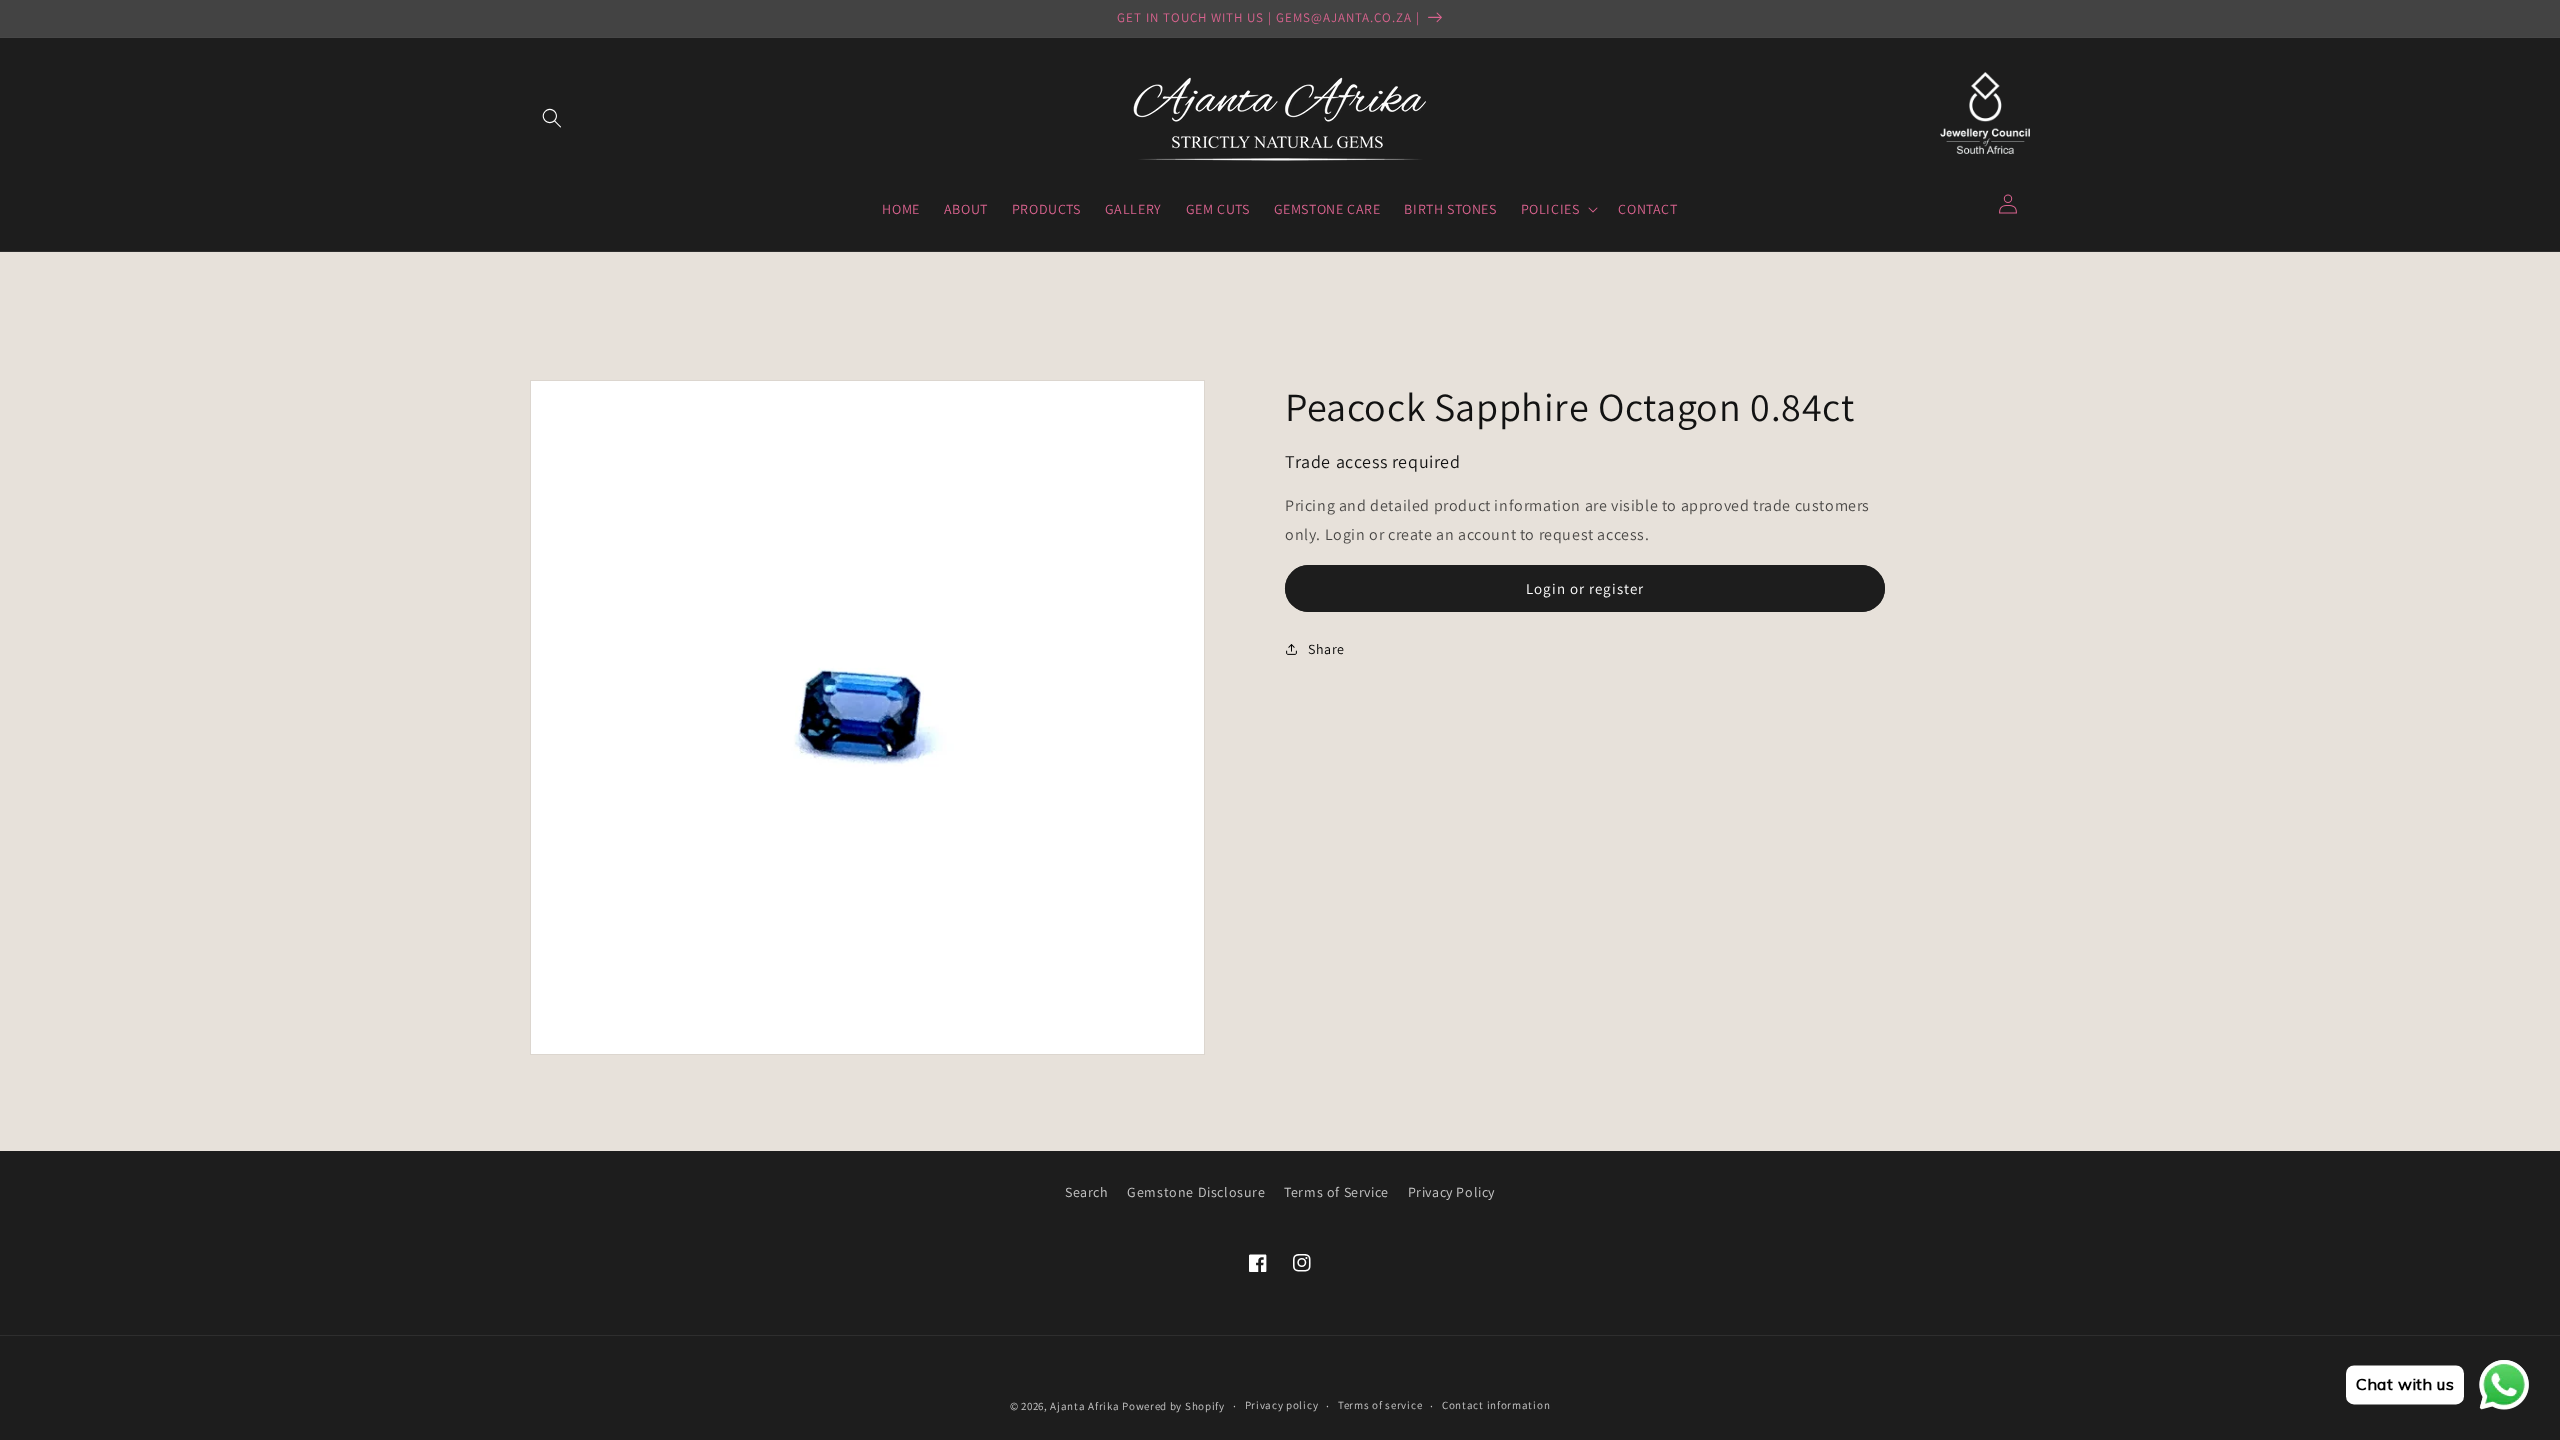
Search (1087, 1192)
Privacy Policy (1451, 1192)
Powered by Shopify (1173, 1406)
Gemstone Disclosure (1196, 1192)
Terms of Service (1336, 1192)
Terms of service (1380, 1405)
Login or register (1585, 588)
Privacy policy (1282, 1405)
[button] (552, 118)
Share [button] (1326, 649)
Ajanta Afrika (1084, 1406)
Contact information (1496, 1405)
